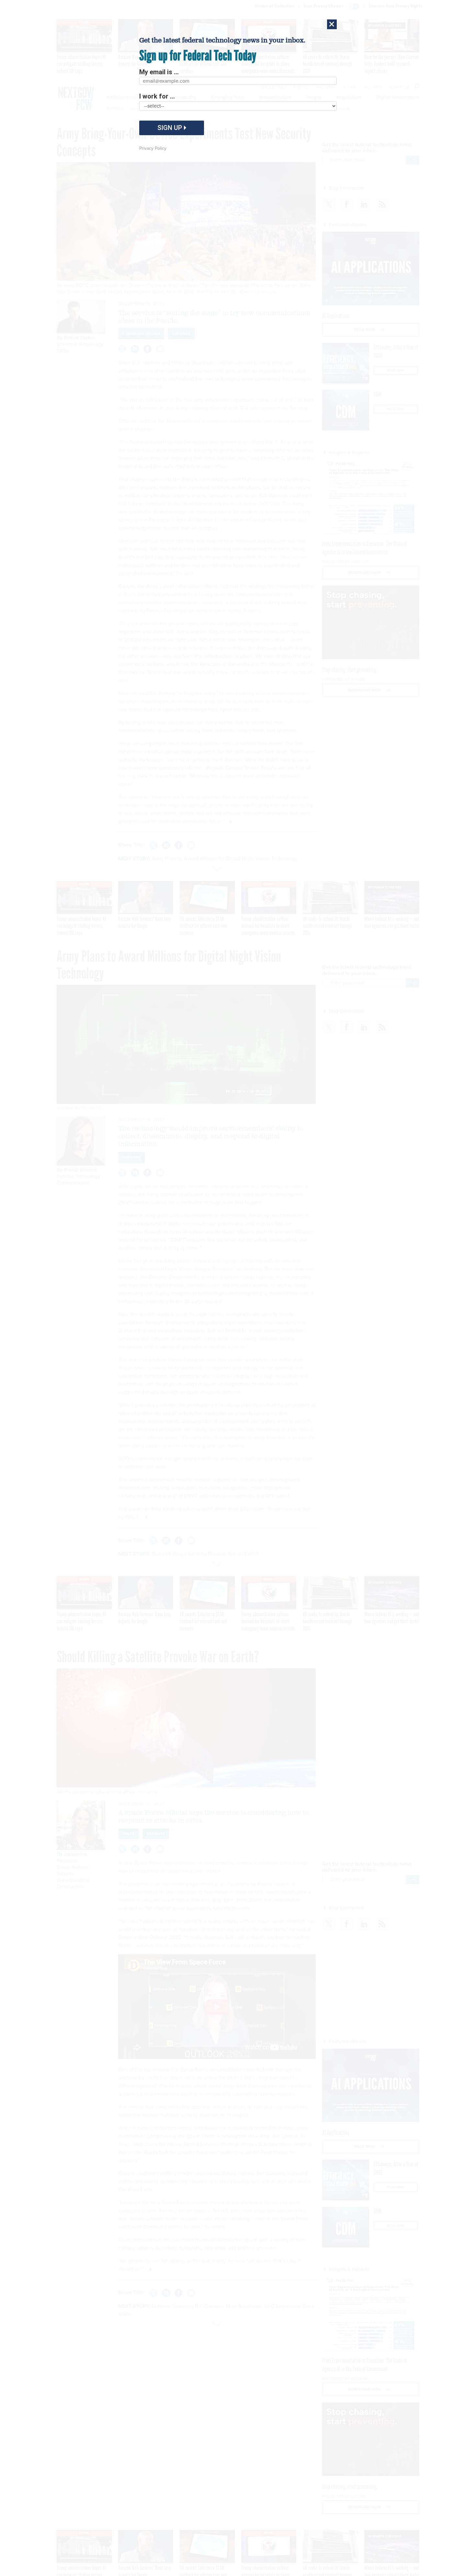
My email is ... (159, 72)
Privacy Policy (153, 148)
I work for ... (157, 96)
